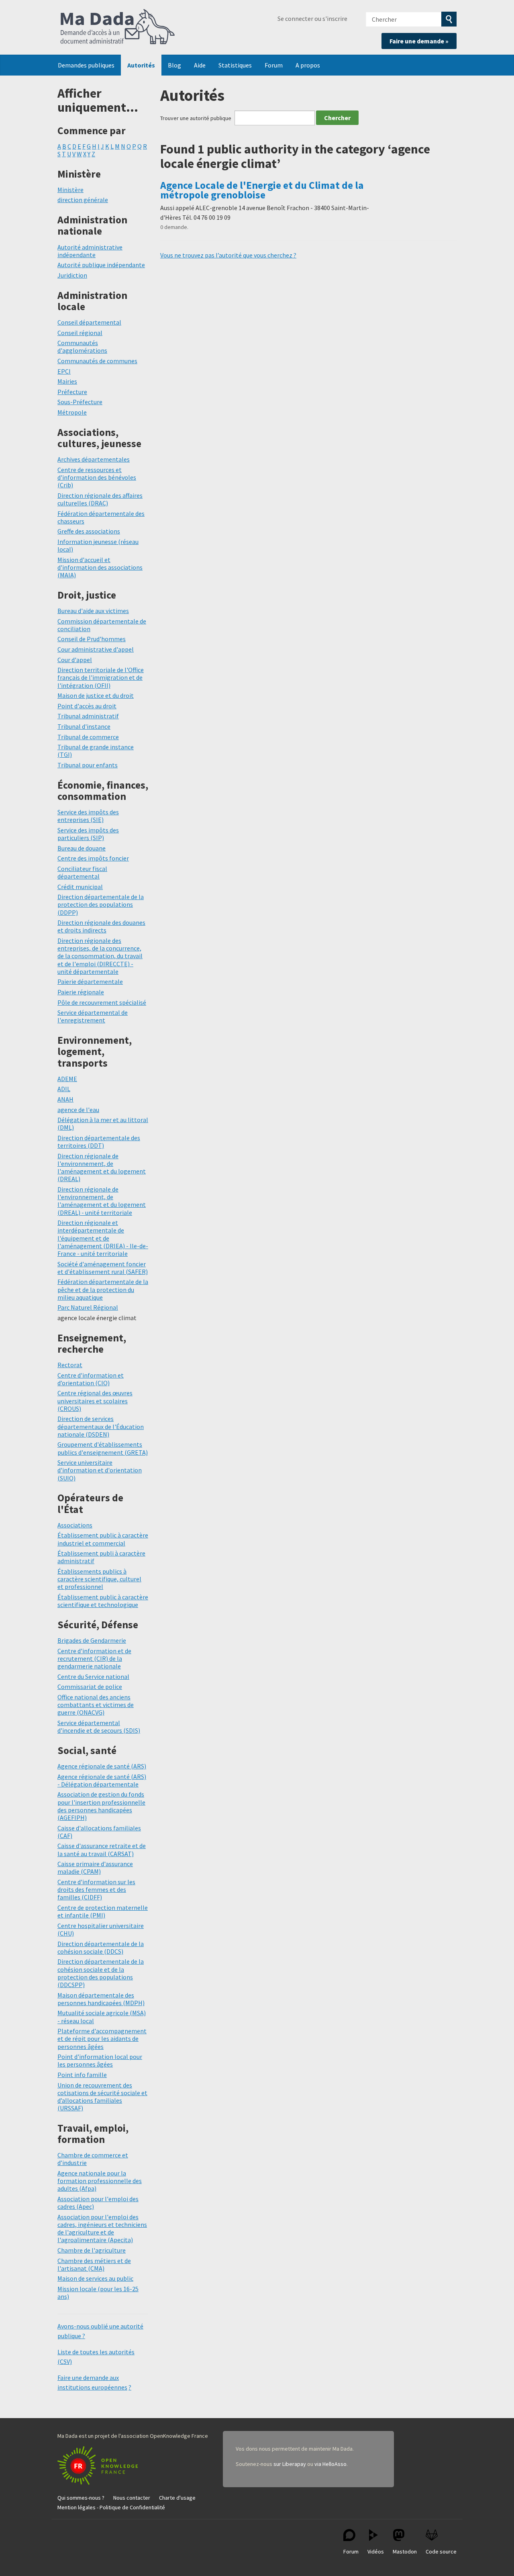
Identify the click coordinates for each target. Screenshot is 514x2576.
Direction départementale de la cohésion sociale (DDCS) (101, 1947)
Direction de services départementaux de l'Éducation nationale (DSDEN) (101, 1426)
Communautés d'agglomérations (82, 347)
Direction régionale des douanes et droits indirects (101, 926)
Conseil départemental (89, 322)
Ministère (70, 190)
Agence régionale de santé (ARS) (102, 1766)
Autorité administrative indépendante (90, 251)
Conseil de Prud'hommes (92, 639)
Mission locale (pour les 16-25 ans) (98, 2293)
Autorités (141, 65)
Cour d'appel (75, 660)
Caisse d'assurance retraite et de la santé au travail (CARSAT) (102, 1849)
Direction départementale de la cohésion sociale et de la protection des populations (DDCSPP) (101, 1973)
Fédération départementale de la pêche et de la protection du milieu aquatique (103, 1289)
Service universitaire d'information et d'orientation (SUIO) (100, 1470)
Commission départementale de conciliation (102, 625)
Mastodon (405, 2551)
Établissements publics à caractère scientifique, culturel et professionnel (99, 1579)
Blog (174, 65)
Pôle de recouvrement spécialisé (102, 1002)
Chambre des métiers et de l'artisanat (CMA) (94, 2264)
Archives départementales (94, 459)
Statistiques (235, 65)
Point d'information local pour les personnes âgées (100, 2060)
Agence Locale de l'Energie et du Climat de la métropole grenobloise (262, 190)
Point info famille (82, 2075)
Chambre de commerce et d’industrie (93, 2159)
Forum (274, 65)
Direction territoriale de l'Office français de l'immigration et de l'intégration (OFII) (101, 677)
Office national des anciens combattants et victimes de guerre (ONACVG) (96, 1705)
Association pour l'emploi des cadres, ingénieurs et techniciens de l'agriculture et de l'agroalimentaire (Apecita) (102, 2228)
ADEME (67, 1079)
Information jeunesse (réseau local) (98, 545)
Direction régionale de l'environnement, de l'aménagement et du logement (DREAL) (102, 1167)
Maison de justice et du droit (96, 695)
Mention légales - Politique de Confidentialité (111, 2507)
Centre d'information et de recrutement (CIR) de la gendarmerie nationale (94, 1658)
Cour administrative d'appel (96, 649)
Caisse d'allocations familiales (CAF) (99, 1832)
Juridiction (72, 275)
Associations (75, 1525)
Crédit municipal (80, 887)
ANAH (65, 1099)
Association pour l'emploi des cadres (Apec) (98, 2203)
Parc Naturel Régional (88, 1307)
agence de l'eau (78, 1110)
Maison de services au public (95, 2278)
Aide (200, 65)
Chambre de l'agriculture (92, 2250)
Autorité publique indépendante (101, 265)
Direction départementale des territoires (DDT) (99, 1142)
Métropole (72, 412)
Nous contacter (132, 2498)
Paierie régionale (81, 992)
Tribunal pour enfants (88, 765)
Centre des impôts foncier (93, 858)
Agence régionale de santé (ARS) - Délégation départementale (102, 1780)
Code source (441, 2551)
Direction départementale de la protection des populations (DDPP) (101, 904)
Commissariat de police (90, 1687)
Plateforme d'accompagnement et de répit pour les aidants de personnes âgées (102, 2038)
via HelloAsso (330, 2464)
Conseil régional (80, 333)
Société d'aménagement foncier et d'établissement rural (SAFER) (103, 1268)
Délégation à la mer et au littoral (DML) (103, 1123)
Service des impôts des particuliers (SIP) (88, 834)
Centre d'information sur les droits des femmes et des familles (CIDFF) (96, 1889)
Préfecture (72, 392)
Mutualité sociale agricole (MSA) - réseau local (102, 2017)
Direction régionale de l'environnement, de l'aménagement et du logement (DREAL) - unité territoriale (102, 1201)
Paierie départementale (90, 981)
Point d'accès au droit (87, 706)
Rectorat (70, 1365)
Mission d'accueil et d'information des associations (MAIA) (100, 567)
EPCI (64, 371)
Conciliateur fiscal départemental (82, 872)
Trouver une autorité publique (196, 118)
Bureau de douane (82, 848)
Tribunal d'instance (84, 726)
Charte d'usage (177, 2498)
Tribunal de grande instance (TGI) (96, 751)
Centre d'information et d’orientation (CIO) (91, 1379)
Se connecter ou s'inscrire (312, 18)
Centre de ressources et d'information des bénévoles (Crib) (97, 477)
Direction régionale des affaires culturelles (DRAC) (100, 499)
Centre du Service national (93, 1676)
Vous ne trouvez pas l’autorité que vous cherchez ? (228, 255)
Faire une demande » (419, 41)
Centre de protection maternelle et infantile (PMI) (103, 1911)
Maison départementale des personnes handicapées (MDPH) (101, 1999)
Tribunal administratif (88, 716)
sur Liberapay (290, 2464)
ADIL (64, 1089)
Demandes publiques (86, 65)
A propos (308, 65)
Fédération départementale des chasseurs (101, 517)
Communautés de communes (97, 361)
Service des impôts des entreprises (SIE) (88, 816)
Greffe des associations (89, 531)
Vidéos (376, 2551)
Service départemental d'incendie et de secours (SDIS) (99, 1727)
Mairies (67, 381)
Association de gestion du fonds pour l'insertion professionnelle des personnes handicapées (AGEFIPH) (101, 1806)
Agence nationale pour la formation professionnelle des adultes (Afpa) (100, 2181)
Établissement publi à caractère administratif (101, 1557)
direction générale (83, 200)
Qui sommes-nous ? (81, 2498)
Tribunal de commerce (88, 737)
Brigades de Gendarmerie (92, 1640)
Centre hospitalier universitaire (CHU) (101, 1929)
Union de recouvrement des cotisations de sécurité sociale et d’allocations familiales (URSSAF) (102, 2097)
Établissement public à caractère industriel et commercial (103, 1539)
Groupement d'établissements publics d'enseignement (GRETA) (103, 1448)
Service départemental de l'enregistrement (93, 1016)
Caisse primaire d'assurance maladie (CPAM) (95, 1868)
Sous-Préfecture (80, 402)
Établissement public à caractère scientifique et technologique (103, 1601)
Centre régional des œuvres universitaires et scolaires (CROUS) (95, 1400)
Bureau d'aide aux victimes (93, 611)
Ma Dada (118, 27)
